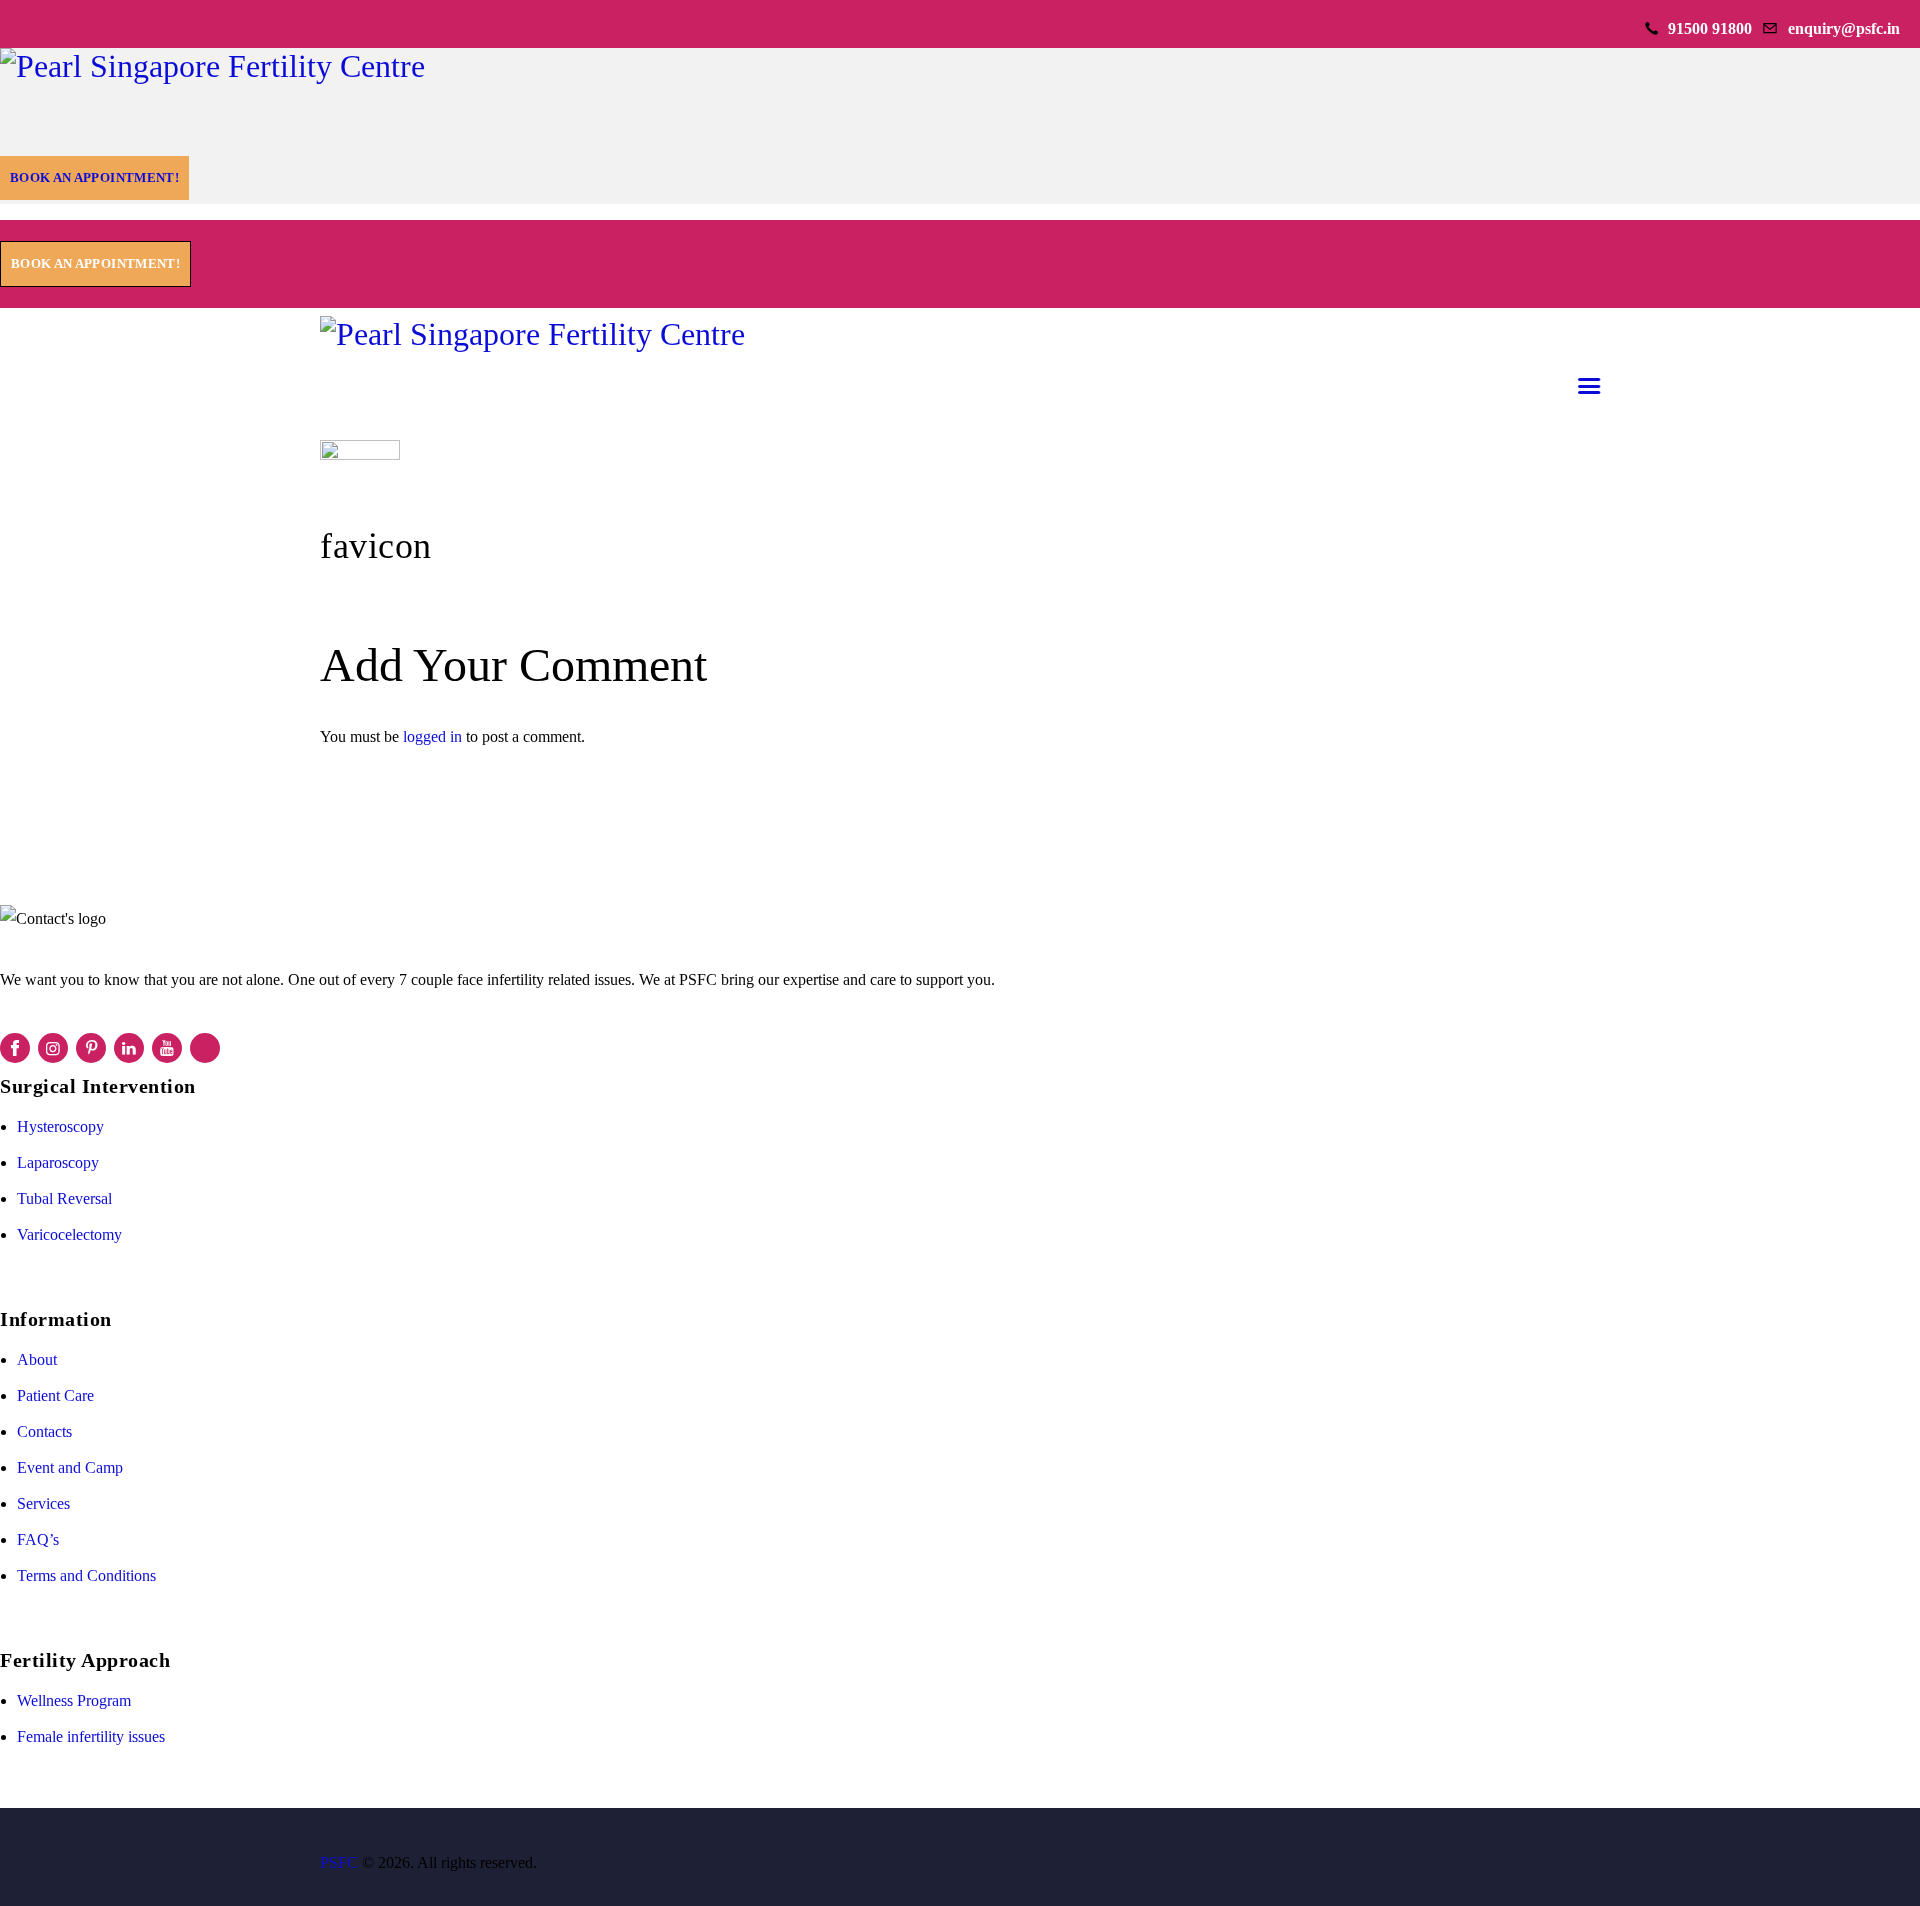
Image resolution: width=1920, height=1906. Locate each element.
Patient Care (55, 1395)
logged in (432, 736)
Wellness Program (74, 1700)
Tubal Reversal (64, 1198)
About (37, 1359)
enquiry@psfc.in (1844, 28)
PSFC (339, 1862)
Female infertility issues (91, 1736)
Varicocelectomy (69, 1234)
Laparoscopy (58, 1162)
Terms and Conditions (86, 1575)
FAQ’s (38, 1539)
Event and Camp (70, 1467)
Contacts (44, 1431)
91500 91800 (1710, 28)
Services (43, 1503)
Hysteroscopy (60, 1126)
